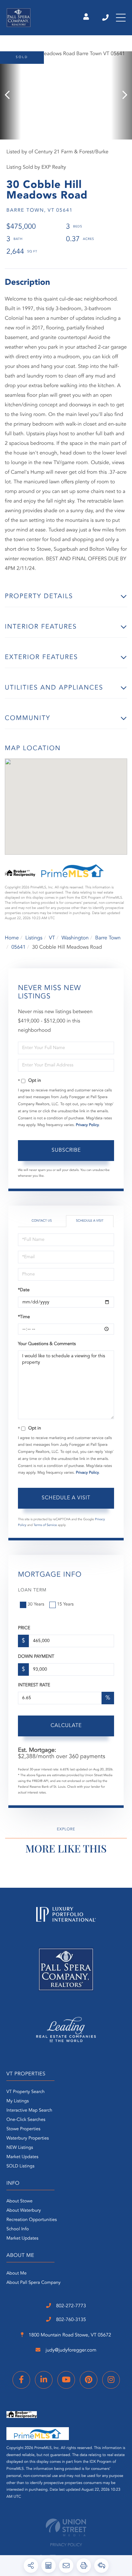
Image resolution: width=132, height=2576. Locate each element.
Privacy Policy (87, 1125)
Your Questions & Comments (47, 1344)
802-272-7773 (106, 18)
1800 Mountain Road (69, 2335)
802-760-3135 (70, 2320)
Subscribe (66, 1150)
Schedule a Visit (90, 1221)
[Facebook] (21, 2380)
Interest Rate (34, 1685)
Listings (34, 938)
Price (24, 1628)
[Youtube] (66, 2380)
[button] (10, 95)
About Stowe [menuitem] (19, 2201)
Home (12, 938)
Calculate (66, 1726)
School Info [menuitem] (18, 2229)
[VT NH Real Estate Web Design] (66, 2527)
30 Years (36, 1605)
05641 (18, 947)
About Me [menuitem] (16, 2274)
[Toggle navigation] (121, 18)
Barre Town (108, 938)
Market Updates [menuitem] (22, 2157)
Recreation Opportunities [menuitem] (32, 2220)
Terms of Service (45, 1525)
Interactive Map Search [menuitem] (29, 2111)
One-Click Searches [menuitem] (26, 2120)
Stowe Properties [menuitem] (23, 2129)
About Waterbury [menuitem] (24, 2211)
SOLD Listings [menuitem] (20, 2166)
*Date (24, 1290)
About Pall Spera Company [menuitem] (33, 2283)
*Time (24, 1317)
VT (52, 938)
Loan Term (32, 1590)
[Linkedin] (44, 2380)
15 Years (65, 1605)
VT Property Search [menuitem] (25, 2092)
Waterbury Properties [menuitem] (28, 2139)
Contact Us (41, 1221)
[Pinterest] (89, 2380)
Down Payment (36, 1657)
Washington (75, 938)
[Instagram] (111, 2380)
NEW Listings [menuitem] (20, 2148)
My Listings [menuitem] (18, 2101)
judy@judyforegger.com (70, 2350)
